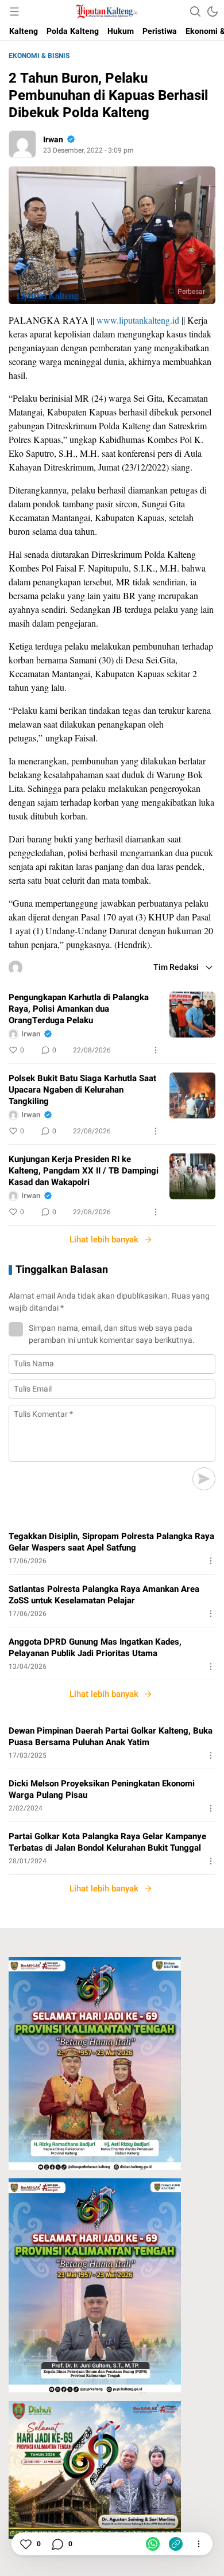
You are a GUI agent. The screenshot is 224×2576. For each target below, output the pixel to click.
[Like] (25, 2544)
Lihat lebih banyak (104, 1240)
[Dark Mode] (213, 11)
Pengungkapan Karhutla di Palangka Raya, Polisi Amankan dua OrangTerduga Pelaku (79, 1009)
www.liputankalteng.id (138, 320)
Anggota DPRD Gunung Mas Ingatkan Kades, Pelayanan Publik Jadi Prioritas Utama (95, 1648)
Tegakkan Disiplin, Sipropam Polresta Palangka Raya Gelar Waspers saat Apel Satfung (111, 1542)
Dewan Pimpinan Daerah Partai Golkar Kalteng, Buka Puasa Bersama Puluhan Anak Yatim (111, 1736)
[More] (156, 1050)
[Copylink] (176, 2544)
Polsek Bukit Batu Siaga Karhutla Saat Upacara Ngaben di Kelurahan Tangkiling (82, 1090)
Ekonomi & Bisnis (39, 56)
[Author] (22, 144)
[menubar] (14, 11)
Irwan (53, 140)
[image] (192, 1015)
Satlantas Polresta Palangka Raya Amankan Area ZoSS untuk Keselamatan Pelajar (104, 1595)
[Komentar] (57, 2544)
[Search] (195, 11)
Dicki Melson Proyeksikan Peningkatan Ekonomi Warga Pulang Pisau (102, 1789)
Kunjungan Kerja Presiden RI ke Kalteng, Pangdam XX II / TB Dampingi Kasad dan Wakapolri (84, 1171)
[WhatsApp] (153, 2544)
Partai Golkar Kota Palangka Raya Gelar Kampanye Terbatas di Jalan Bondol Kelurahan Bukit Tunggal (107, 1842)
